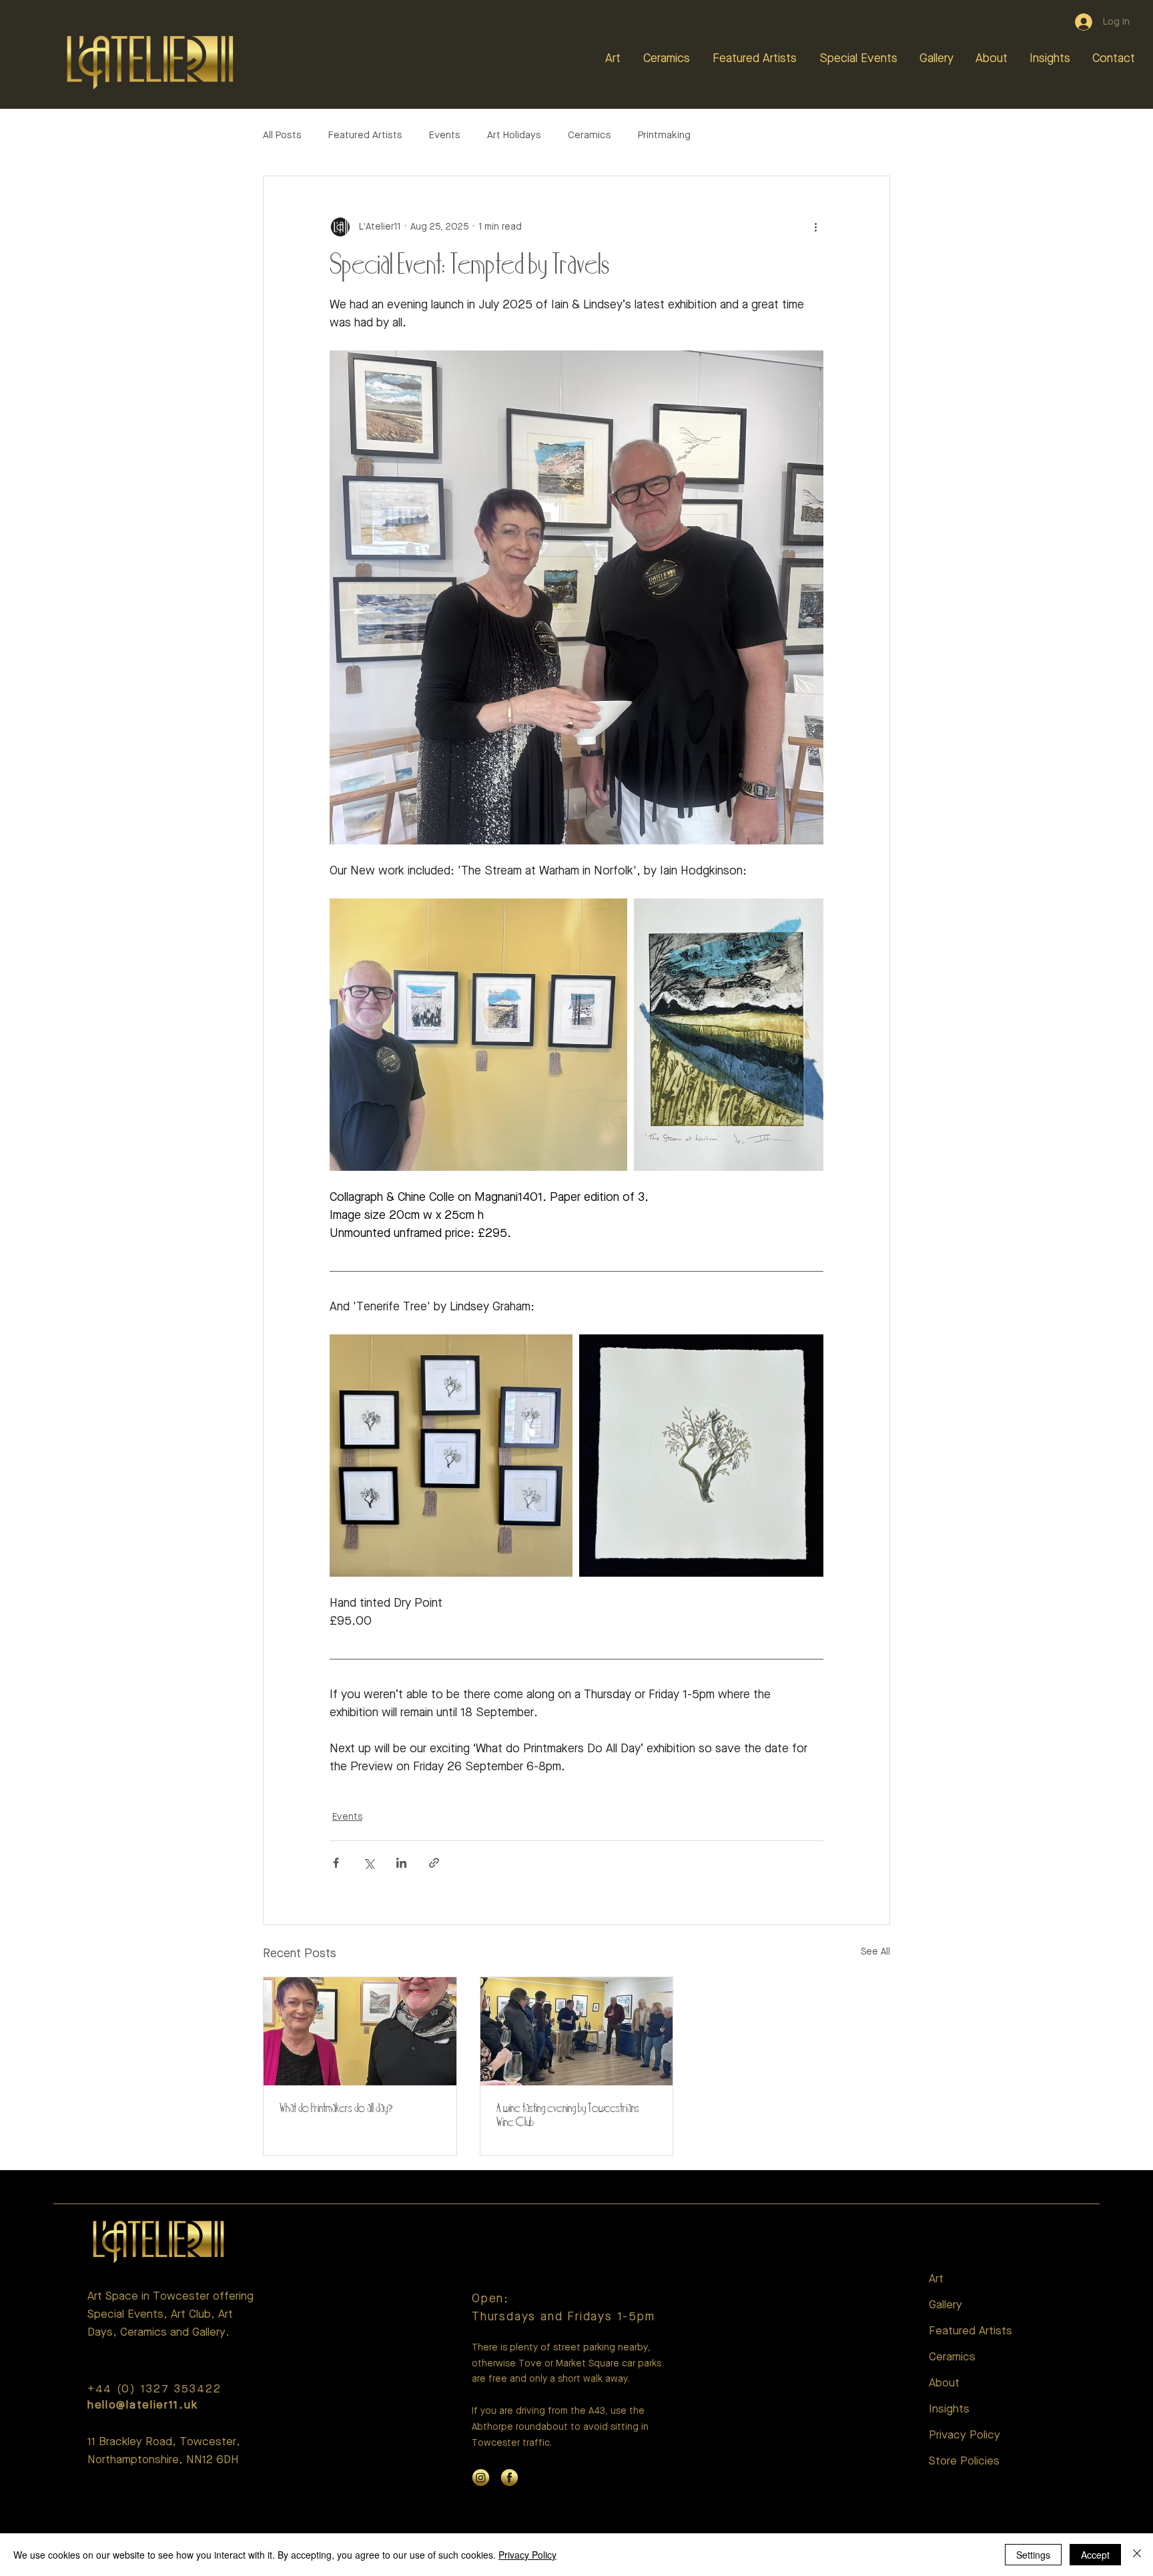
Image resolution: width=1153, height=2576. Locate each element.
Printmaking (664, 136)
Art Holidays (514, 136)
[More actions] (815, 227)
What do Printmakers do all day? (336, 2109)
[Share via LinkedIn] (401, 1863)
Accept (1095, 2555)
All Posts (282, 136)
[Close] (1137, 2555)
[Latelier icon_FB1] (509, 2478)
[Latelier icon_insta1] (481, 2478)
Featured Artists (365, 136)
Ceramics (590, 136)
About (944, 2383)
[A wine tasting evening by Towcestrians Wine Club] (577, 2031)
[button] (614, 59)
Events (445, 136)
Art (936, 2279)
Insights (949, 2409)
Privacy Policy (965, 2435)
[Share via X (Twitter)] (369, 1863)
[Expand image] (478, 1035)
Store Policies (964, 2462)
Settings (1033, 2555)
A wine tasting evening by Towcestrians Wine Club (568, 2116)
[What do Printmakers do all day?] (360, 2031)
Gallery (945, 2305)
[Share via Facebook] (336, 1863)
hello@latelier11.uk (142, 2405)
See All (875, 1952)
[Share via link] (434, 1863)
